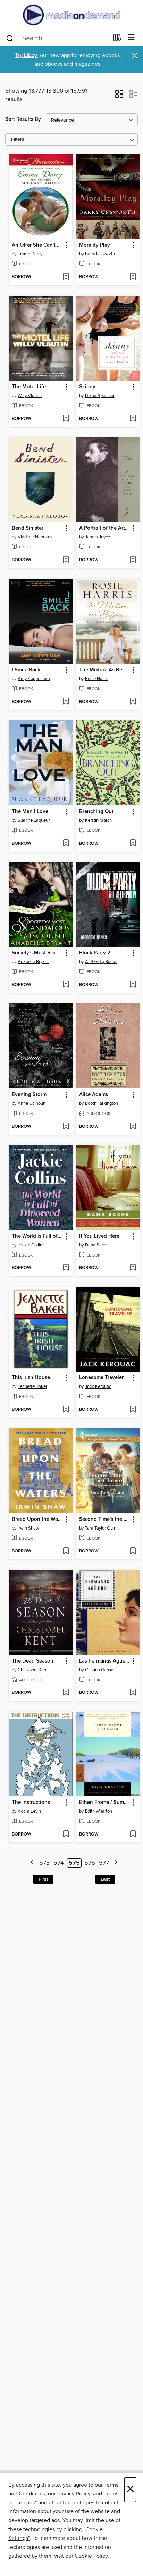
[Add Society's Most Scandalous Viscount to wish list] (66, 985)
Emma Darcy (30, 254)
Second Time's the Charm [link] (105, 1519)
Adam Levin (29, 1811)
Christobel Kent (33, 1670)
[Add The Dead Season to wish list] (66, 1693)
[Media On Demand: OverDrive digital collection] (71, 15)
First (43, 1879)
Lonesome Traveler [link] (101, 1378)
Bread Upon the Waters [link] (37, 1519)
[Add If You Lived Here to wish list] (133, 1268)
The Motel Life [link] (29, 387)
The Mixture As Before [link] (105, 670)
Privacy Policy (74, 2494)
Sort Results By (23, 119)
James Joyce (98, 537)
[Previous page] (32, 1863)
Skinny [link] (87, 387)
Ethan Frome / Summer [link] (105, 1803)
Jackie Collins (31, 1245)
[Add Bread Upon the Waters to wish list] (66, 1551)
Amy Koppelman (34, 679)
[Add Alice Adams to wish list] (133, 1127)
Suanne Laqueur (34, 820)
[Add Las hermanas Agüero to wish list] (133, 1693)
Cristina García (99, 1670)
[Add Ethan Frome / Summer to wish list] (133, 1834)
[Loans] (117, 39)
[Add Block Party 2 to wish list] (133, 985)
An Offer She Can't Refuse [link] (37, 245)
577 (104, 1863)
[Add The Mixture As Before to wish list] (133, 702)
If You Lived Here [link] (99, 1236)
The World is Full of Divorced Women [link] (37, 1236)
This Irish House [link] (31, 1378)
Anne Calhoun (32, 1103)
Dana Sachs (97, 1245)
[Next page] (116, 1863)
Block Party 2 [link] (95, 953)
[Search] (10, 38)
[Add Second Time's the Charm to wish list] (133, 1551)
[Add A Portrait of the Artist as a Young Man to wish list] (133, 560)
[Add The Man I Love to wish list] (66, 844)
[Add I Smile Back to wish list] (66, 702)
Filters (18, 139)
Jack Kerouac (98, 1386)
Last (105, 1879)
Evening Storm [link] (29, 1095)
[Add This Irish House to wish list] (66, 1410)
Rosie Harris (97, 679)
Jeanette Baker (32, 1386)
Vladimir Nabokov (35, 537)
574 (59, 1863)
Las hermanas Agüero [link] (105, 1661)
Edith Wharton (99, 1811)
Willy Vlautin (30, 396)
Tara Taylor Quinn (102, 1528)
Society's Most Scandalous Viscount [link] (37, 953)
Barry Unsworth (100, 254)
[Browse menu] (131, 38)
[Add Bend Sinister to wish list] (66, 560)
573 (44, 1863)
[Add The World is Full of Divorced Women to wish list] (66, 1268)
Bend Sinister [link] (28, 528)
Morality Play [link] (95, 245)
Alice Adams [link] (94, 1095)
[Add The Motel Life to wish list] (66, 419)
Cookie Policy (91, 2556)
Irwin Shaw (28, 1528)
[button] (119, 96)
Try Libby (26, 55)
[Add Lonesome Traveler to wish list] (133, 1410)
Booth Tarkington (102, 1103)
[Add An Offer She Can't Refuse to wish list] (66, 277)
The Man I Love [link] (30, 812)
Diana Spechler (100, 396)
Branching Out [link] (96, 812)
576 (90, 1863)
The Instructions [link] (31, 1803)
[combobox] (57, 38)
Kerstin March (98, 820)
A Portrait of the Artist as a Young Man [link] (105, 528)
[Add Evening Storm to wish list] (66, 1127)
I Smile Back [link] (26, 670)
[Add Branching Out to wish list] (133, 844)
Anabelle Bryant (33, 962)
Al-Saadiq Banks (101, 962)
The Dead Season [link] (33, 1661)
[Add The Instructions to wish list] (66, 1834)
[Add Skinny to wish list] (133, 419)
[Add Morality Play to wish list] (133, 277)
